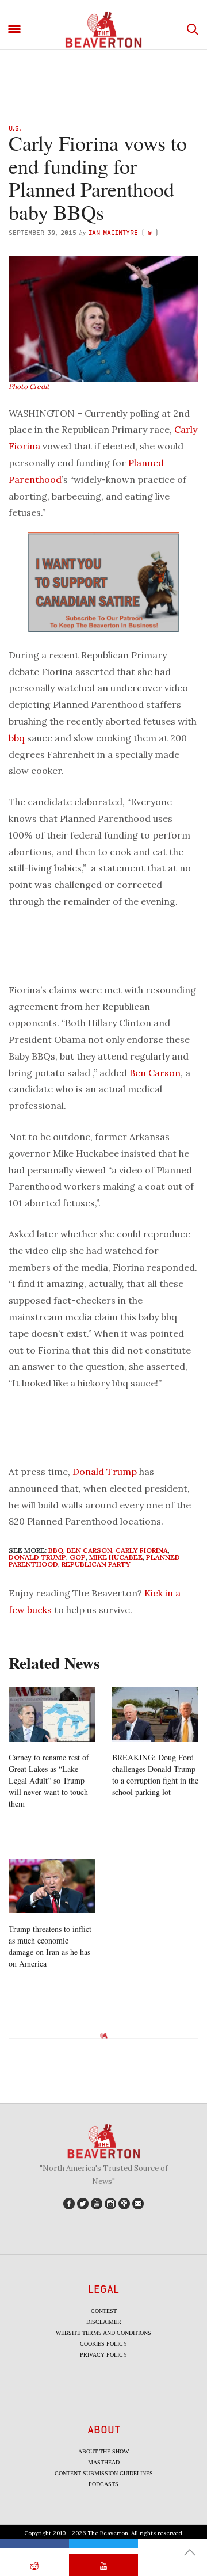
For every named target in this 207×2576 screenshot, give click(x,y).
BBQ (56, 1550)
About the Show (103, 2451)
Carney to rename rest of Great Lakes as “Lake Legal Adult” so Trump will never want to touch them (49, 1780)
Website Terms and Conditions (103, 2333)
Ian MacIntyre (113, 232)
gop (78, 1557)
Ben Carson (155, 1073)
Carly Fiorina (142, 1550)
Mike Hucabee (116, 1557)
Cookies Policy (103, 2344)
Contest (104, 2311)
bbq (17, 738)
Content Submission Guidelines (104, 2473)
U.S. (15, 128)
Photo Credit (29, 386)
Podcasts (103, 2484)
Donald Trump (105, 1472)
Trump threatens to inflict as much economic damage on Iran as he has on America (50, 1946)
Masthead (104, 2462)
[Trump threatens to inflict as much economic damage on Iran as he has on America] (52, 1886)
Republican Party (96, 1564)
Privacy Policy (103, 2355)
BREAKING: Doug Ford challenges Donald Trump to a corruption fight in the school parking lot (155, 1775)
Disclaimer (104, 2322)
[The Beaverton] (103, 30)
